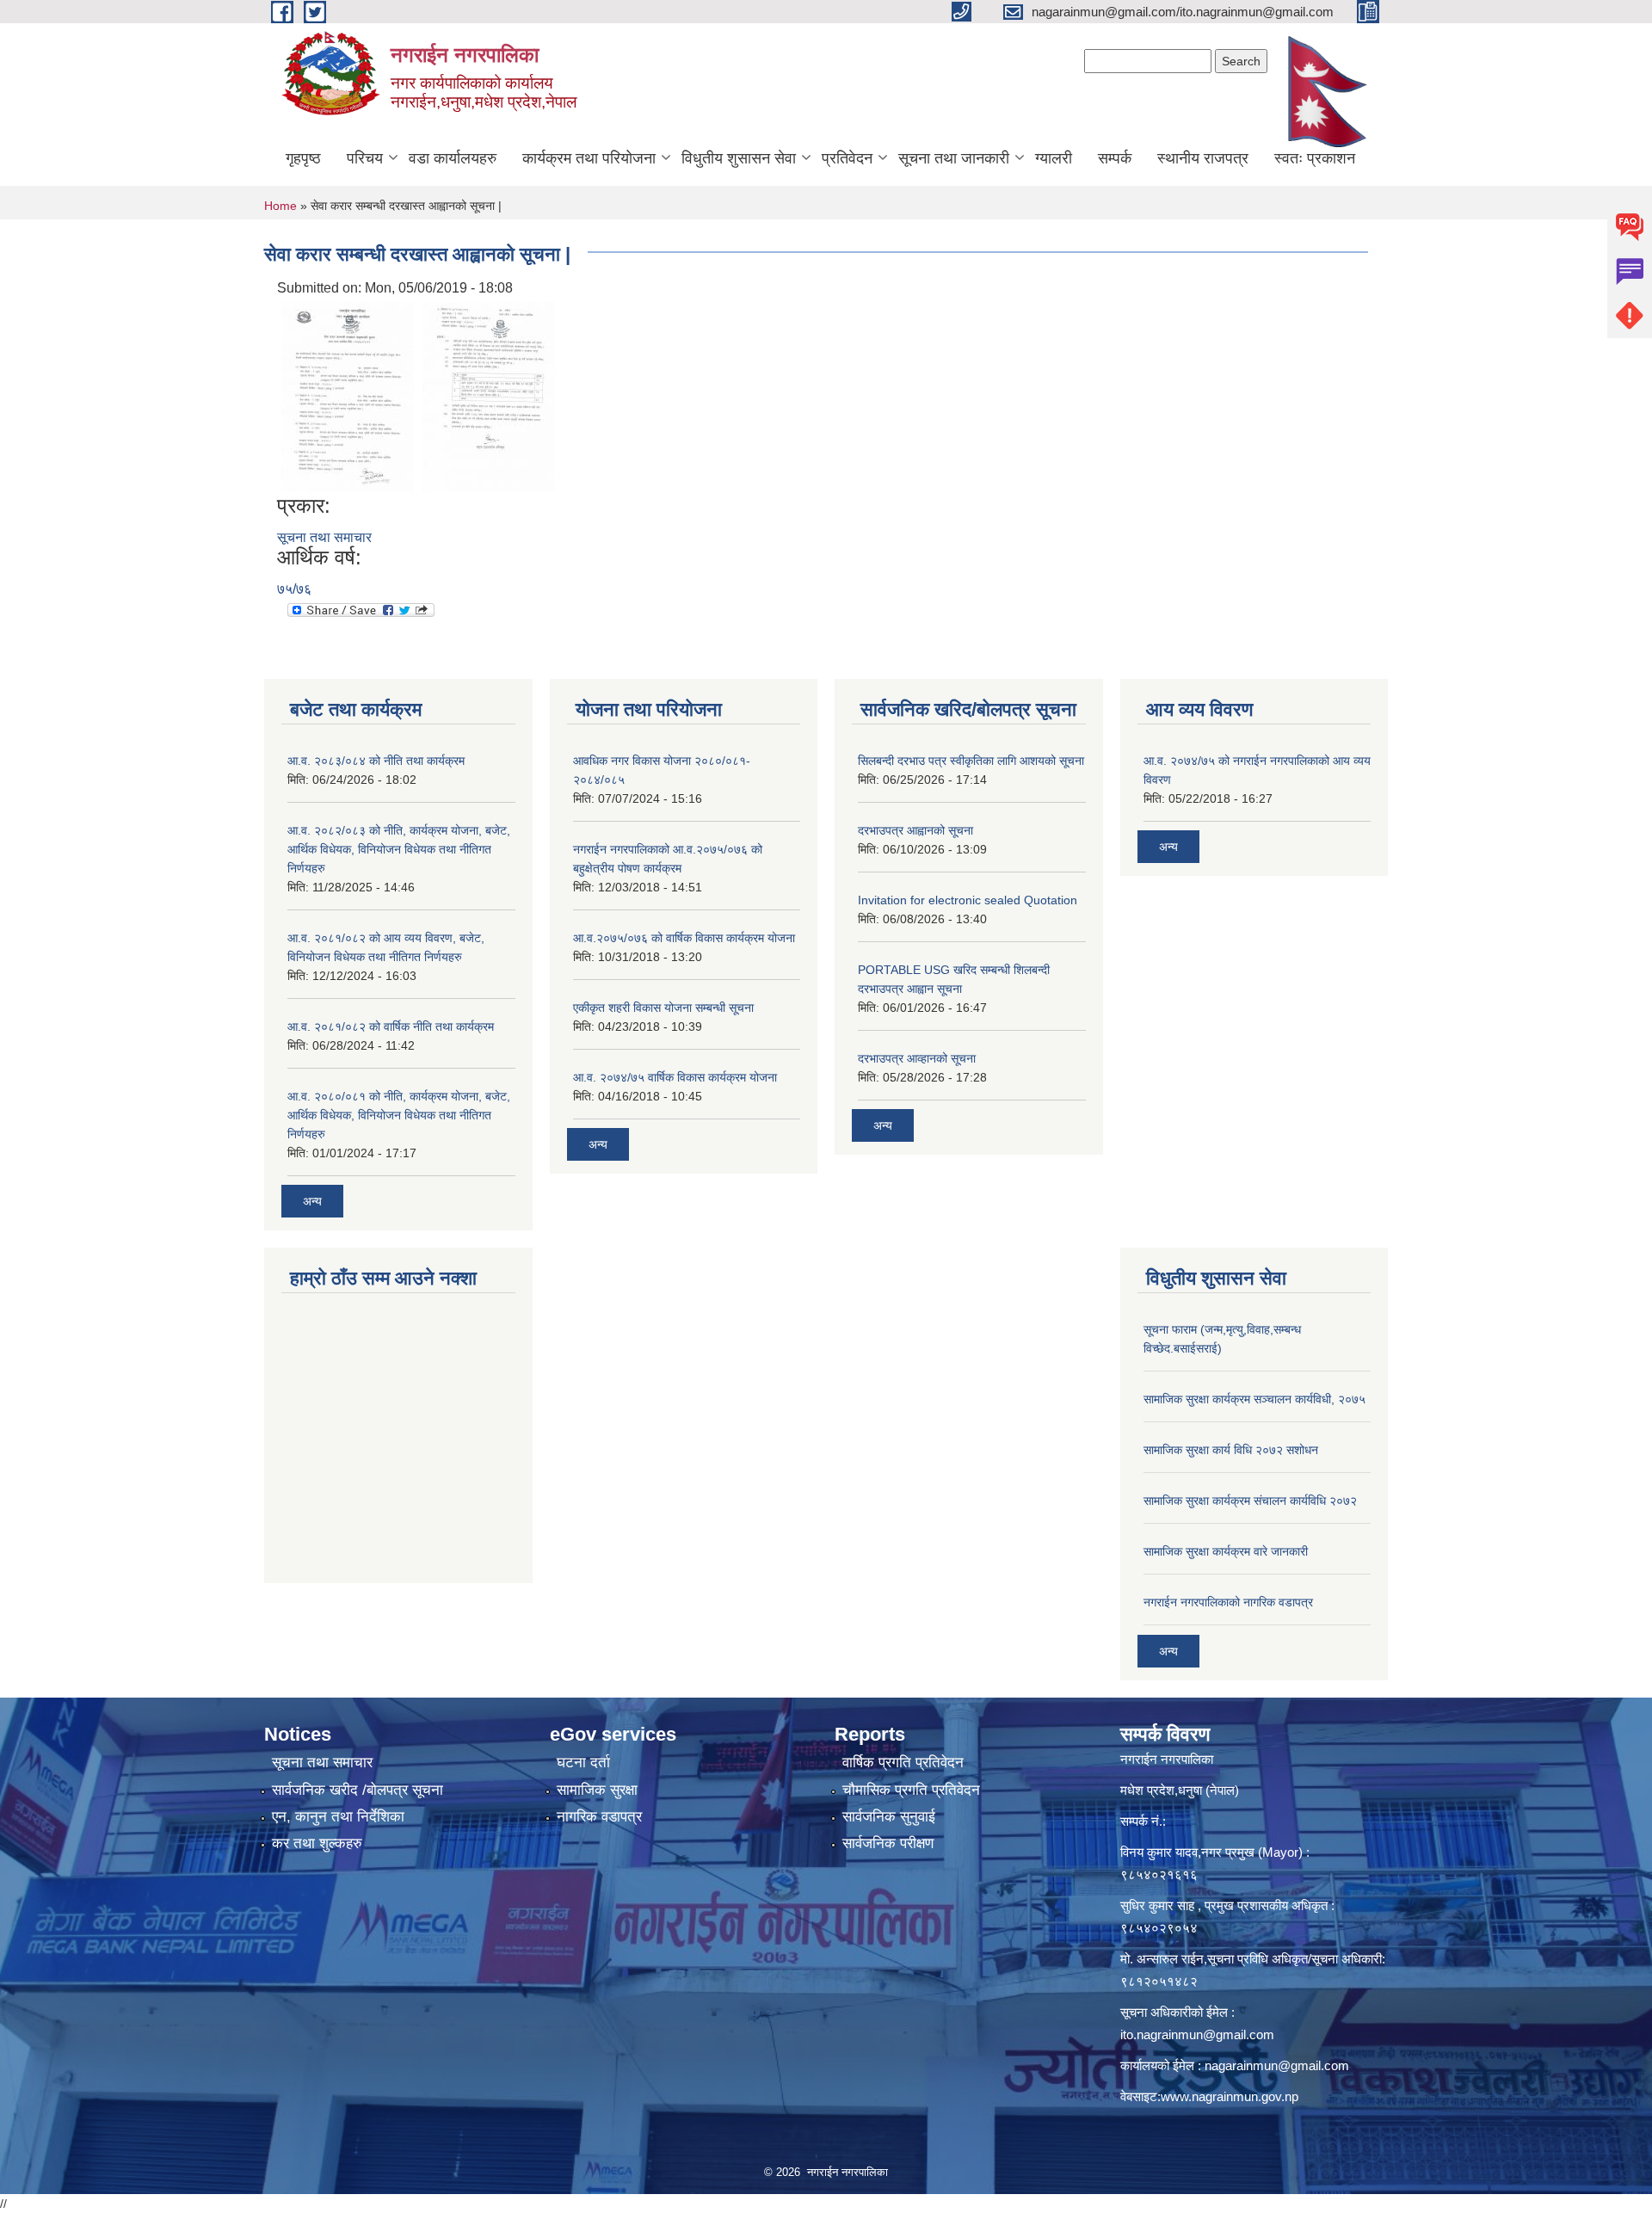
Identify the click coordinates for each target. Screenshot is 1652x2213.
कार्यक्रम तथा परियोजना (589, 158)
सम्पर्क (1115, 158)
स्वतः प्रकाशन (1315, 158)
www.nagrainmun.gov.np (1230, 2096)
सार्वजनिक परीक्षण (888, 1843)
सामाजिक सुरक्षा (597, 1790)
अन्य (312, 1201)
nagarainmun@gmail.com (1277, 2065)
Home (280, 206)
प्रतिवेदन (847, 158)
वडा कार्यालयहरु (453, 158)
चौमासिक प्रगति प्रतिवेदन (911, 1790)
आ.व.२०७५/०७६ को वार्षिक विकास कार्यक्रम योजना (684, 938)
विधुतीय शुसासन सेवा (739, 158)
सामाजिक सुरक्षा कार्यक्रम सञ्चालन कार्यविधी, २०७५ (1254, 1399)
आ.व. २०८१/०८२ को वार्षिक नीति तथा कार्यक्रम (391, 1026)
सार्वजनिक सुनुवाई (889, 1817)
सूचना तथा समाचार (324, 537)
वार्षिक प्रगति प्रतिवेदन (903, 1763)
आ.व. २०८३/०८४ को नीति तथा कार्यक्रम (376, 761)
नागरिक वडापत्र (599, 1817)
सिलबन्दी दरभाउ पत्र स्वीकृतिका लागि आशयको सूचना (971, 761)
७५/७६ (294, 589)
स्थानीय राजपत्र (1203, 158)
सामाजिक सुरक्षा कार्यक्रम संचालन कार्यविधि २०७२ (1250, 1501)
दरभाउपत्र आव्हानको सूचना (917, 1058)
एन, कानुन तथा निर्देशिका (338, 1817)
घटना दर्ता (583, 1763)
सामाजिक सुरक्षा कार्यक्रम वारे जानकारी (1226, 1551)
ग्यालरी (1054, 158)
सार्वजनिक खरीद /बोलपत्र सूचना (358, 1790)
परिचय (365, 158)
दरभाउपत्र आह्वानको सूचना (915, 830)
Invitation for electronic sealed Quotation (968, 900)
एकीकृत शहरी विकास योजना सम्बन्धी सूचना (663, 1008)
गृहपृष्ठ (303, 158)
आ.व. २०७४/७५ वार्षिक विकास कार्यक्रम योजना (675, 1077)
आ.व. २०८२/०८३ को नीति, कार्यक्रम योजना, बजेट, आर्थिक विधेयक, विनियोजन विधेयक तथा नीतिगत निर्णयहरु (399, 849)
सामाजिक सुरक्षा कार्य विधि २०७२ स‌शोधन (1231, 1450)
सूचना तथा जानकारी (954, 158)
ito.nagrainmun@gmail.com (1197, 2034)
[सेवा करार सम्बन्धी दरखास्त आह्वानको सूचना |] (348, 395)
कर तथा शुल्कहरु (317, 1843)
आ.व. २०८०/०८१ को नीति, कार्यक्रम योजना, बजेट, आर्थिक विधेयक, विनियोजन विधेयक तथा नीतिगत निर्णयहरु (399, 1115)
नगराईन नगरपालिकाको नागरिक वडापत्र (1228, 1602)
